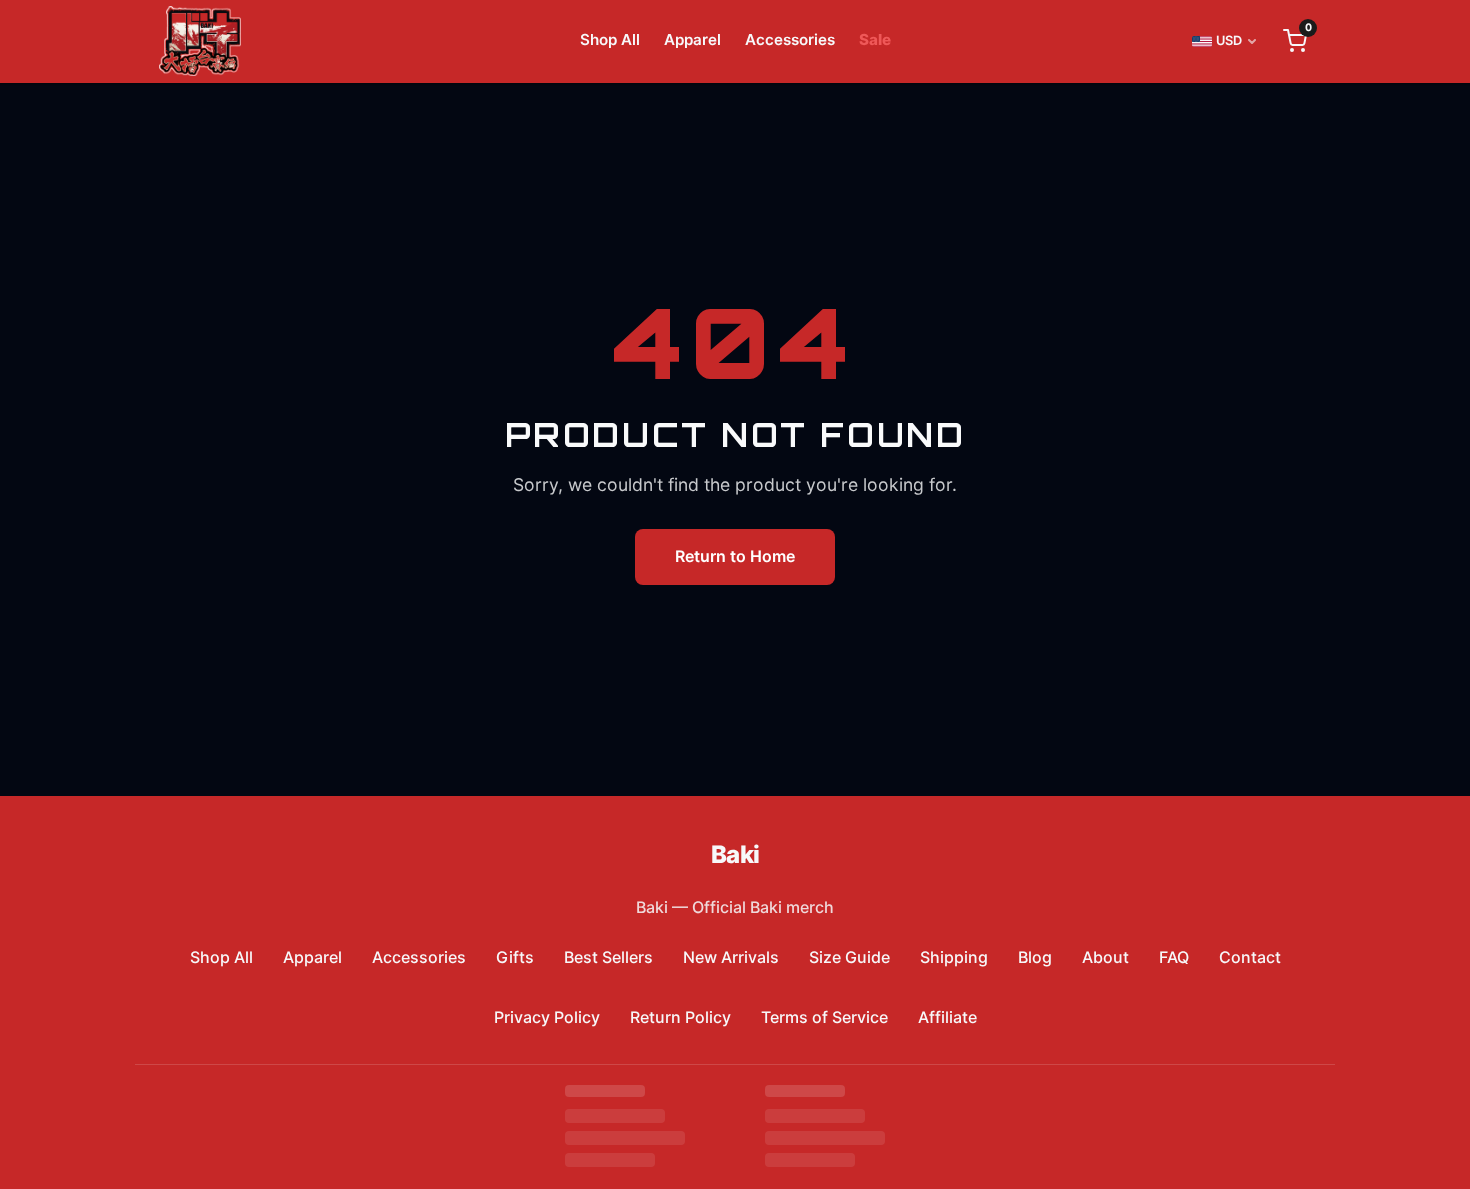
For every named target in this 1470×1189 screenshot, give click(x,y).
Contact (1250, 957)
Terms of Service (824, 1017)
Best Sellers (608, 957)
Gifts (515, 957)
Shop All (610, 39)
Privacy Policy (547, 1017)
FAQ (1174, 957)
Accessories (790, 39)
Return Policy (680, 1017)
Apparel (692, 39)
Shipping (954, 957)
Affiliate (947, 1017)
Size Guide (849, 957)
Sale (875, 39)
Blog (1035, 957)
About (1105, 957)
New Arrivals (731, 957)
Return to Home (735, 556)
